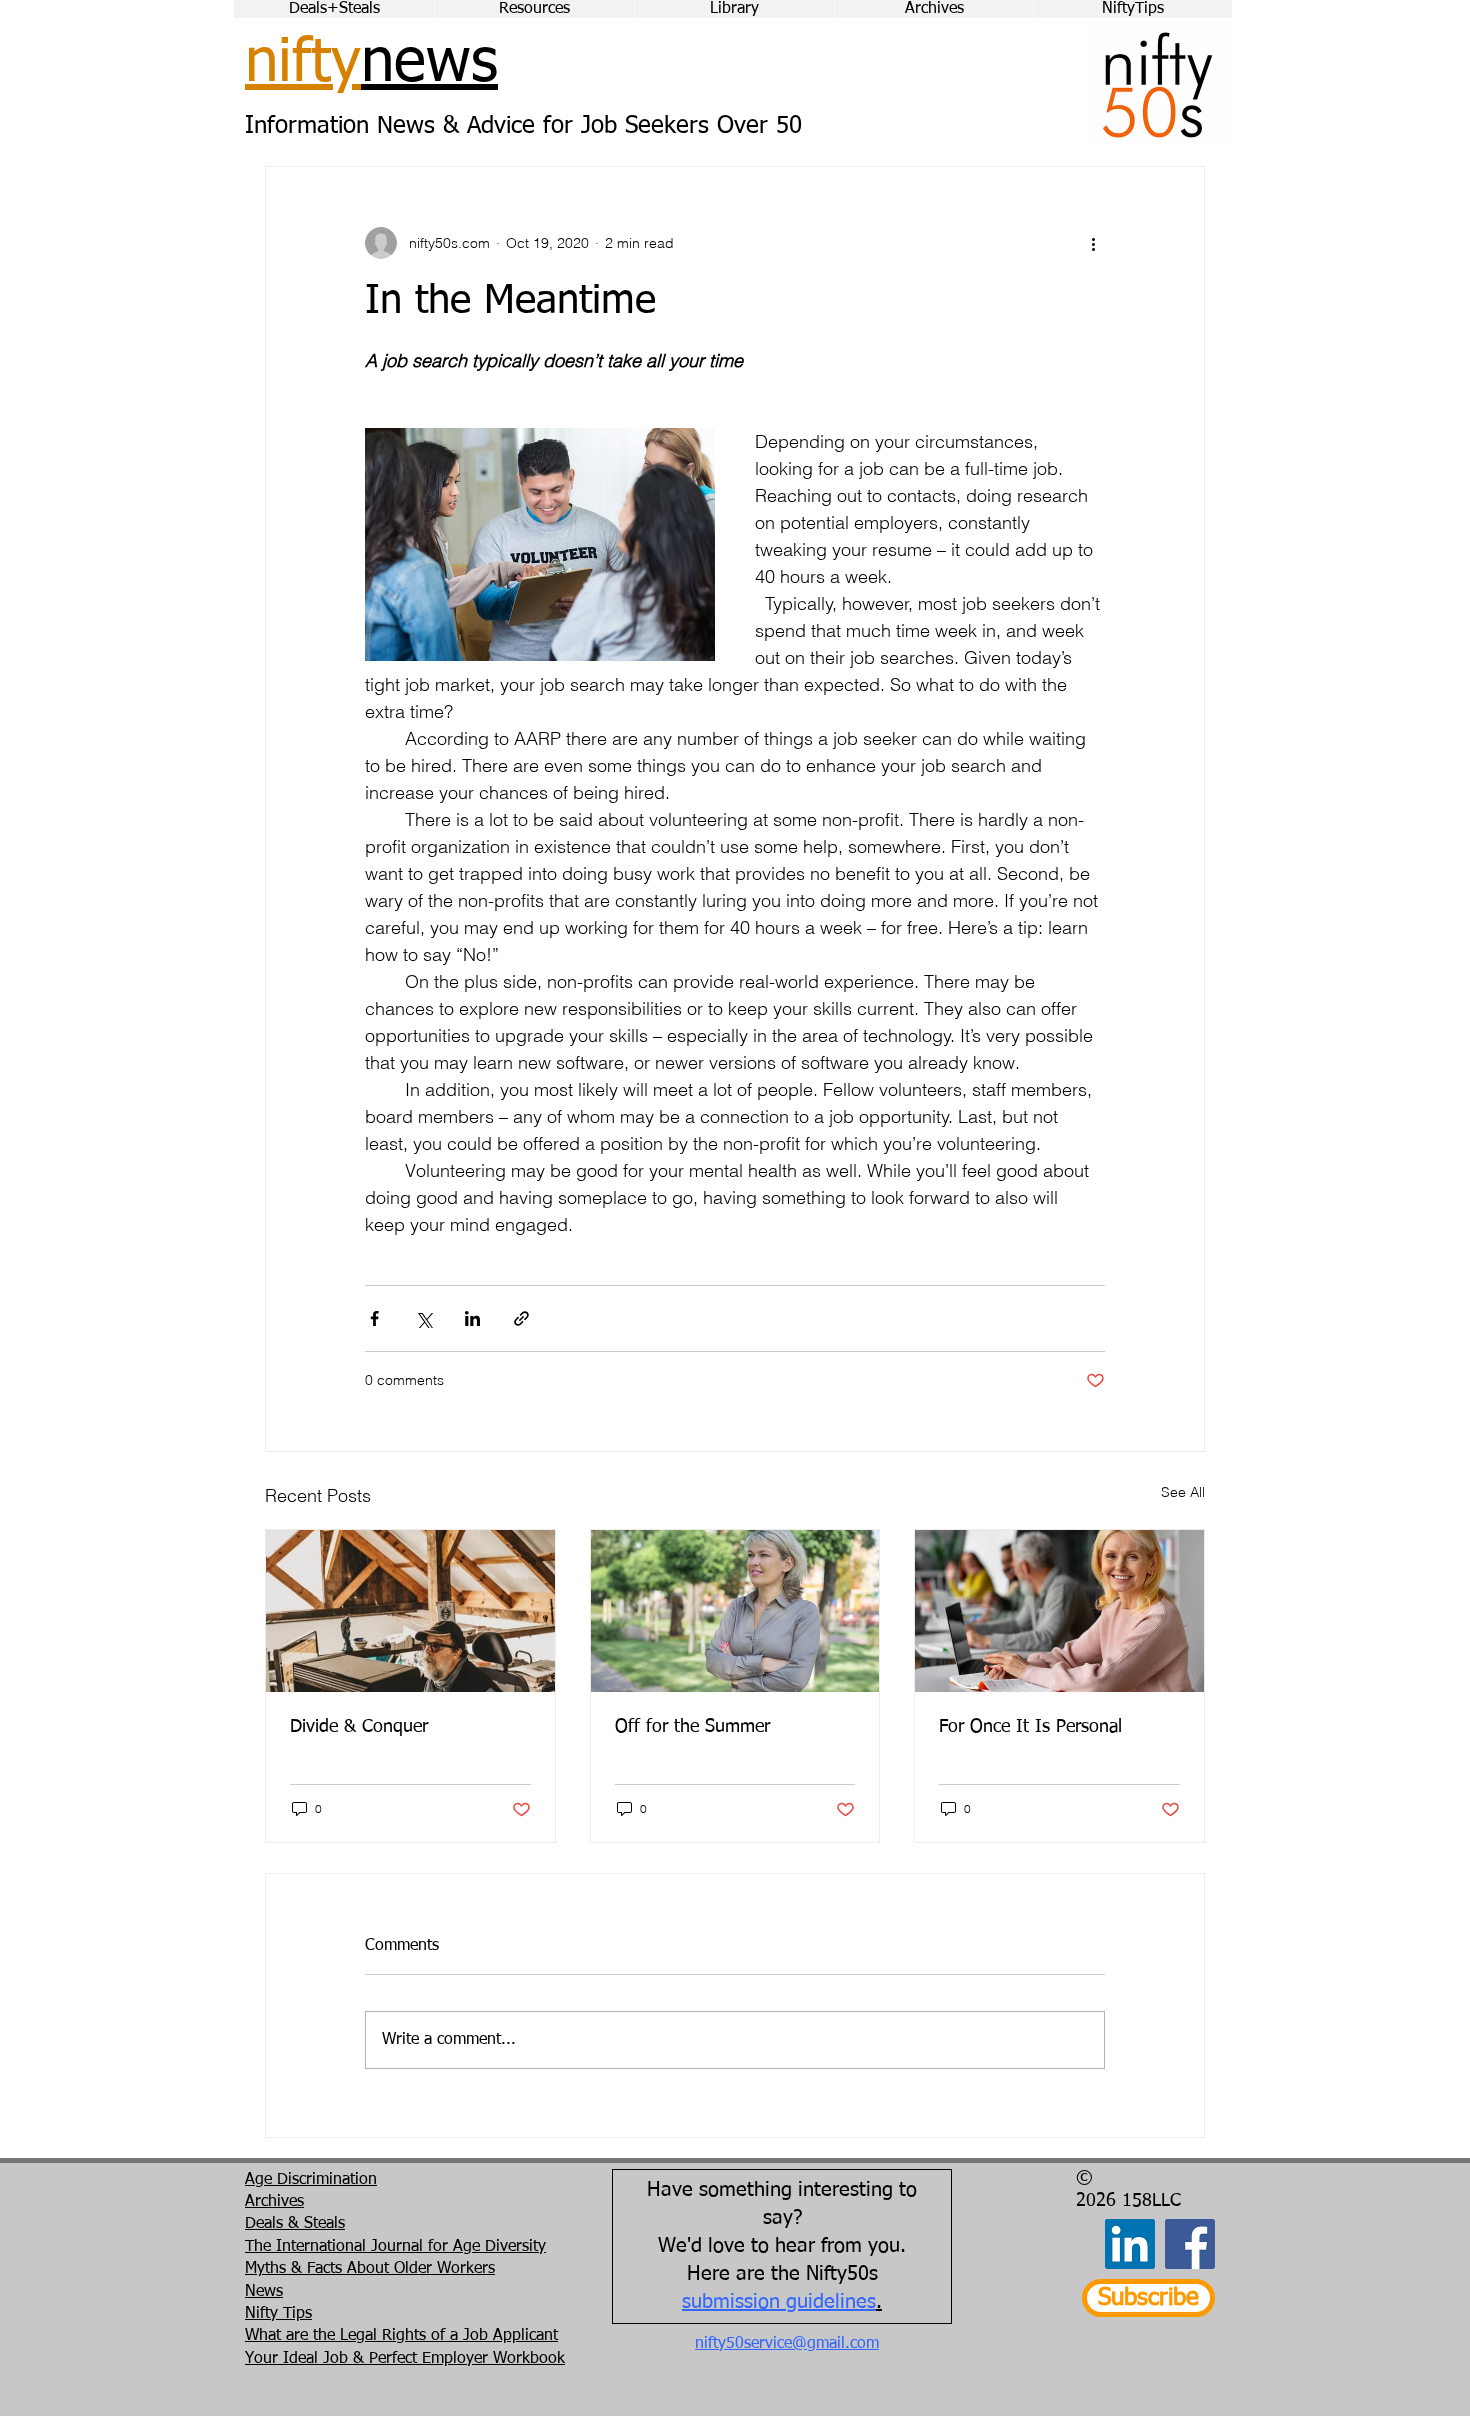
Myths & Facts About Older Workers (370, 2269)
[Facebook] (1190, 2244)
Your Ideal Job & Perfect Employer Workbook (405, 2359)
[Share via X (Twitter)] (423, 1318)
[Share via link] (521, 1318)
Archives (274, 2202)
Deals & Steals (295, 2224)
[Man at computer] (410, 1611)
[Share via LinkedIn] (472, 1318)
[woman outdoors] (735, 1611)
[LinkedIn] (1130, 2244)
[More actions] (1093, 243)
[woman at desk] (1059, 1611)
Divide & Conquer (359, 1727)
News (264, 2292)
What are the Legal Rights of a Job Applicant (401, 2336)
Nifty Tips (278, 2314)
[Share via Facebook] (374, 1318)
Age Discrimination (311, 2180)
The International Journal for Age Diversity (395, 2247)
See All (1183, 1492)
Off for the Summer (692, 1727)
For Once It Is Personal (1030, 1727)
